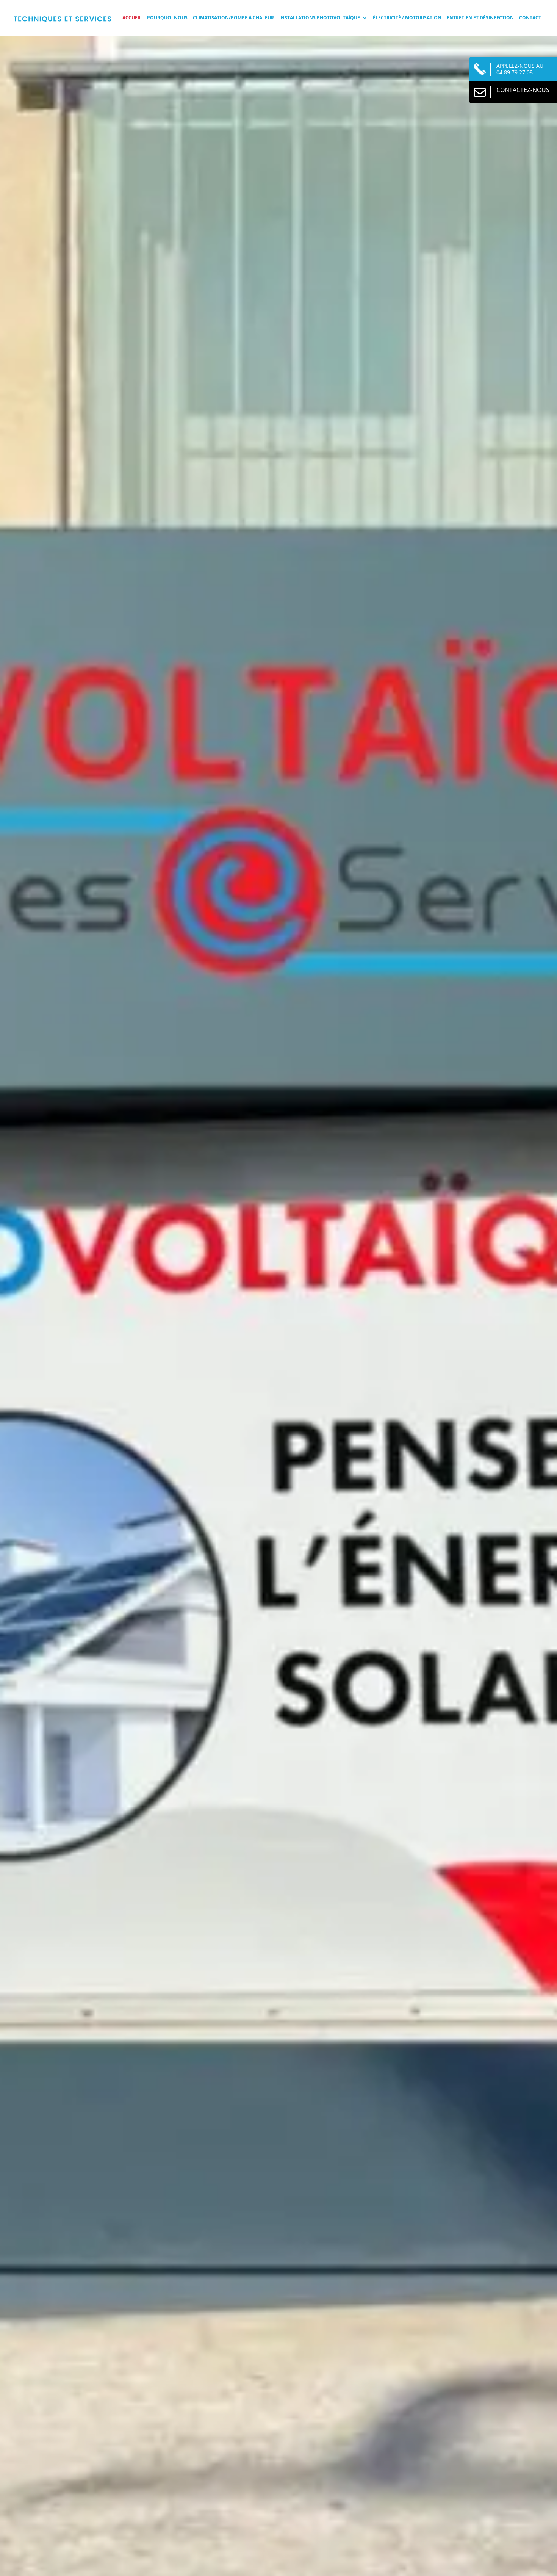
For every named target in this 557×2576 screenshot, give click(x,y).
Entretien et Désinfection (480, 18)
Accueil (132, 18)
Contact (530, 18)
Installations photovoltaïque (320, 18)
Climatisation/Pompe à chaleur (233, 18)
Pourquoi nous (167, 18)
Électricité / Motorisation (407, 18)
